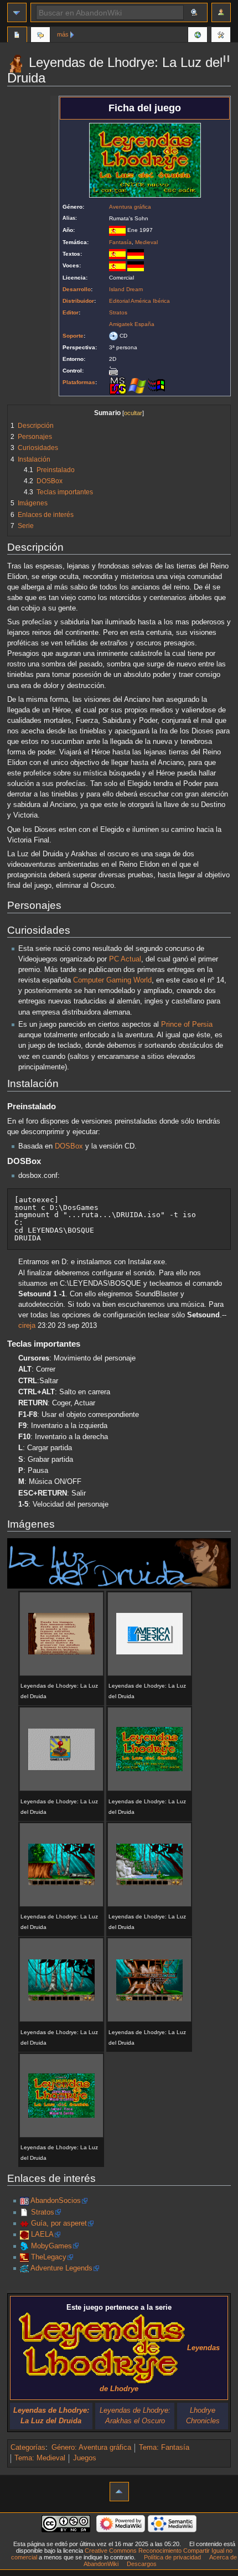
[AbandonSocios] (24, 2201)
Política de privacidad (172, 2557)
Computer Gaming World (112, 980)
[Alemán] (136, 254)
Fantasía (120, 242)
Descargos (142, 2564)
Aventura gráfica (130, 207)
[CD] (113, 336)
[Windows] (137, 385)
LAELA (42, 2234)
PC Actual (125, 959)
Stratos (118, 312)
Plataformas (79, 382)
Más (63, 34)
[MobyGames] (24, 2246)
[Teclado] (113, 371)
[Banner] (119, 1563)
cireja (27, 1326)
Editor (71, 312)
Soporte (73, 336)
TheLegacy (49, 2257)
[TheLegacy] (24, 2257)
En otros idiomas (198, 36)
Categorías (28, 2448)
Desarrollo (77, 289)
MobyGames (51, 2246)
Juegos (85, 2458)
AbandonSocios (56, 2201)
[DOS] (118, 385)
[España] (117, 230)
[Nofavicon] (24, 2212)
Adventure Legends (61, 2268)
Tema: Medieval (40, 2458)
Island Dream (126, 289)
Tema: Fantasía (164, 2448)
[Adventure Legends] (24, 2268)
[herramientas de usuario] (221, 12)
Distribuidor (78, 301)
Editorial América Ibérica (139, 301)
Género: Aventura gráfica (91, 2448)
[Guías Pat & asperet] (24, 2223)
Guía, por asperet (59, 2223)
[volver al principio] (119, 2492)
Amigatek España (132, 324)
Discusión (40, 36)
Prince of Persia (187, 1025)
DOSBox (69, 1146)
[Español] (117, 254)
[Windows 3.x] (157, 385)
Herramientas (221, 36)
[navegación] (17, 12)
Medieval (146, 242)
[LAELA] (24, 2234)
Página (17, 36)
